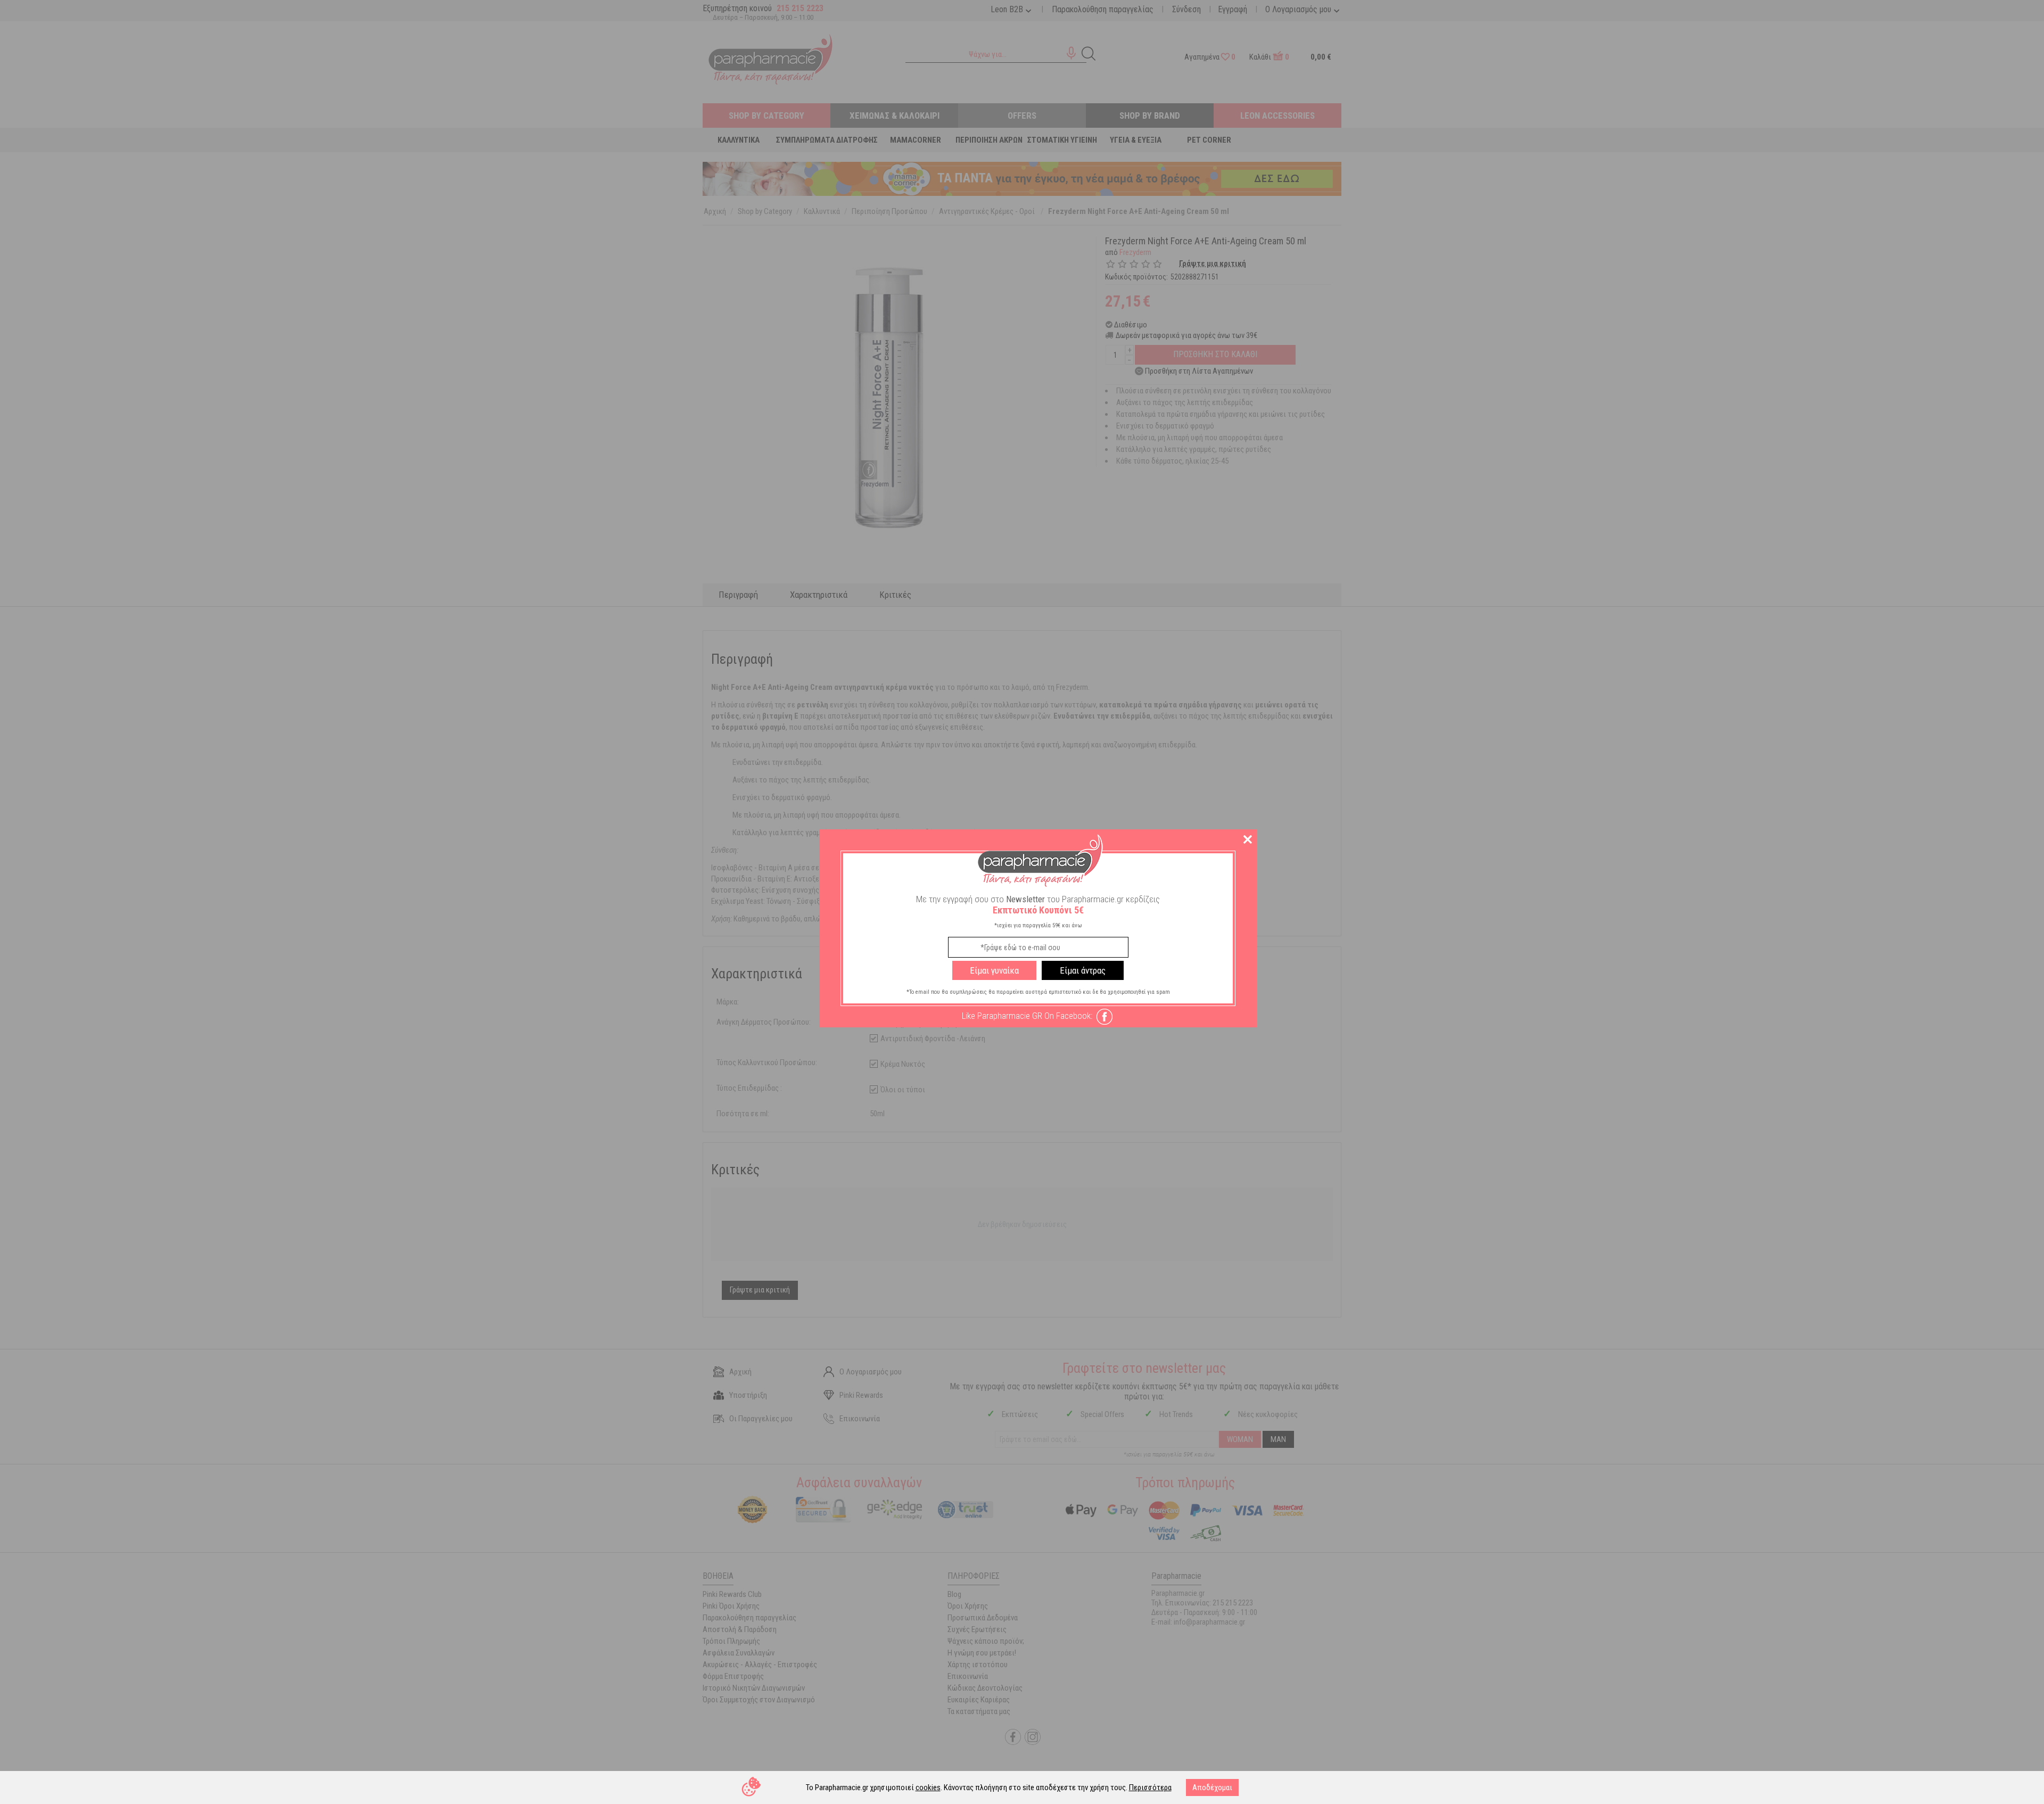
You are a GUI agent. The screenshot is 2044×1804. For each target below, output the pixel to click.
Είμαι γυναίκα (994, 970)
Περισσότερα (1150, 1787)
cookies (928, 1787)
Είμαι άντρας (1083, 970)
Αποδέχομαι (1212, 1787)
